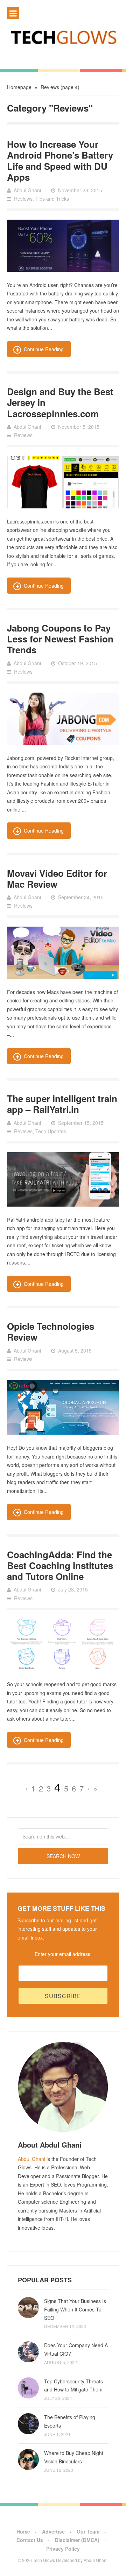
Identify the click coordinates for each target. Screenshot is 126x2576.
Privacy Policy (63, 2549)
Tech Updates (51, 1131)
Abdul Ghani (31, 2159)
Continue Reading (44, 349)
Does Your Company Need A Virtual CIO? (76, 2349)
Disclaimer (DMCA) (77, 2540)
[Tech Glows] (63, 37)
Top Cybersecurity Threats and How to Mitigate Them (73, 2385)
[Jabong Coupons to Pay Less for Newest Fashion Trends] (63, 719)
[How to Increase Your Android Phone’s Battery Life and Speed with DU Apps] (63, 246)
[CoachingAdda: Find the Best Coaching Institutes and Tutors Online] (63, 1645)
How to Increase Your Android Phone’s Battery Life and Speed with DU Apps (60, 161)
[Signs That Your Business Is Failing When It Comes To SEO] (28, 2308)
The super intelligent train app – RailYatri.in (62, 1104)
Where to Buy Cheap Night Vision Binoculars (74, 2457)
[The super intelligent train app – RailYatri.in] (63, 1179)
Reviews (23, 199)
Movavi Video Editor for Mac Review (57, 879)
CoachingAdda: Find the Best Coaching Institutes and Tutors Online (60, 1565)
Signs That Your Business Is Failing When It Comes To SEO (75, 2309)
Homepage (19, 87)
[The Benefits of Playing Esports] (28, 2424)
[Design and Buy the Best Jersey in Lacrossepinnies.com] (63, 482)
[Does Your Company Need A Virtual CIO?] (28, 2352)
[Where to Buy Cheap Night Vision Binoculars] (28, 2460)
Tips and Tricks (52, 199)
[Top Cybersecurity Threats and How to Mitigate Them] (28, 2388)
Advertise (53, 2531)
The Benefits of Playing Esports (70, 2421)
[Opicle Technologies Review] (63, 1407)
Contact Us (30, 2540)
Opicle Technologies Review (51, 1332)
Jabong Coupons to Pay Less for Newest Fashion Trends (60, 639)
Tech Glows (43, 2560)
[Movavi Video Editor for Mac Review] (63, 953)
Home (23, 2531)
